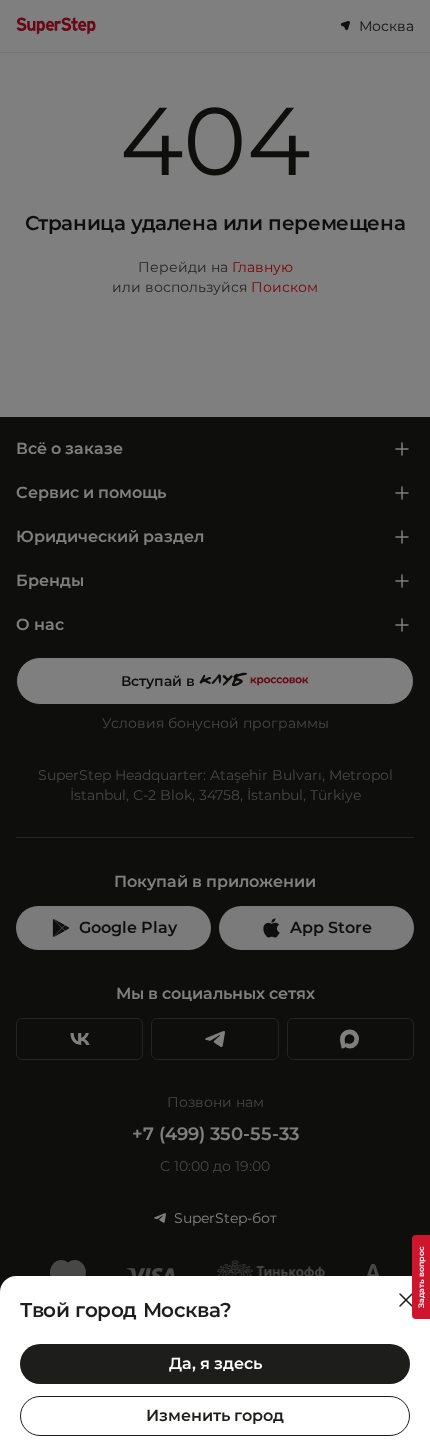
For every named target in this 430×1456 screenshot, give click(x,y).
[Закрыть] (406, 1300)
